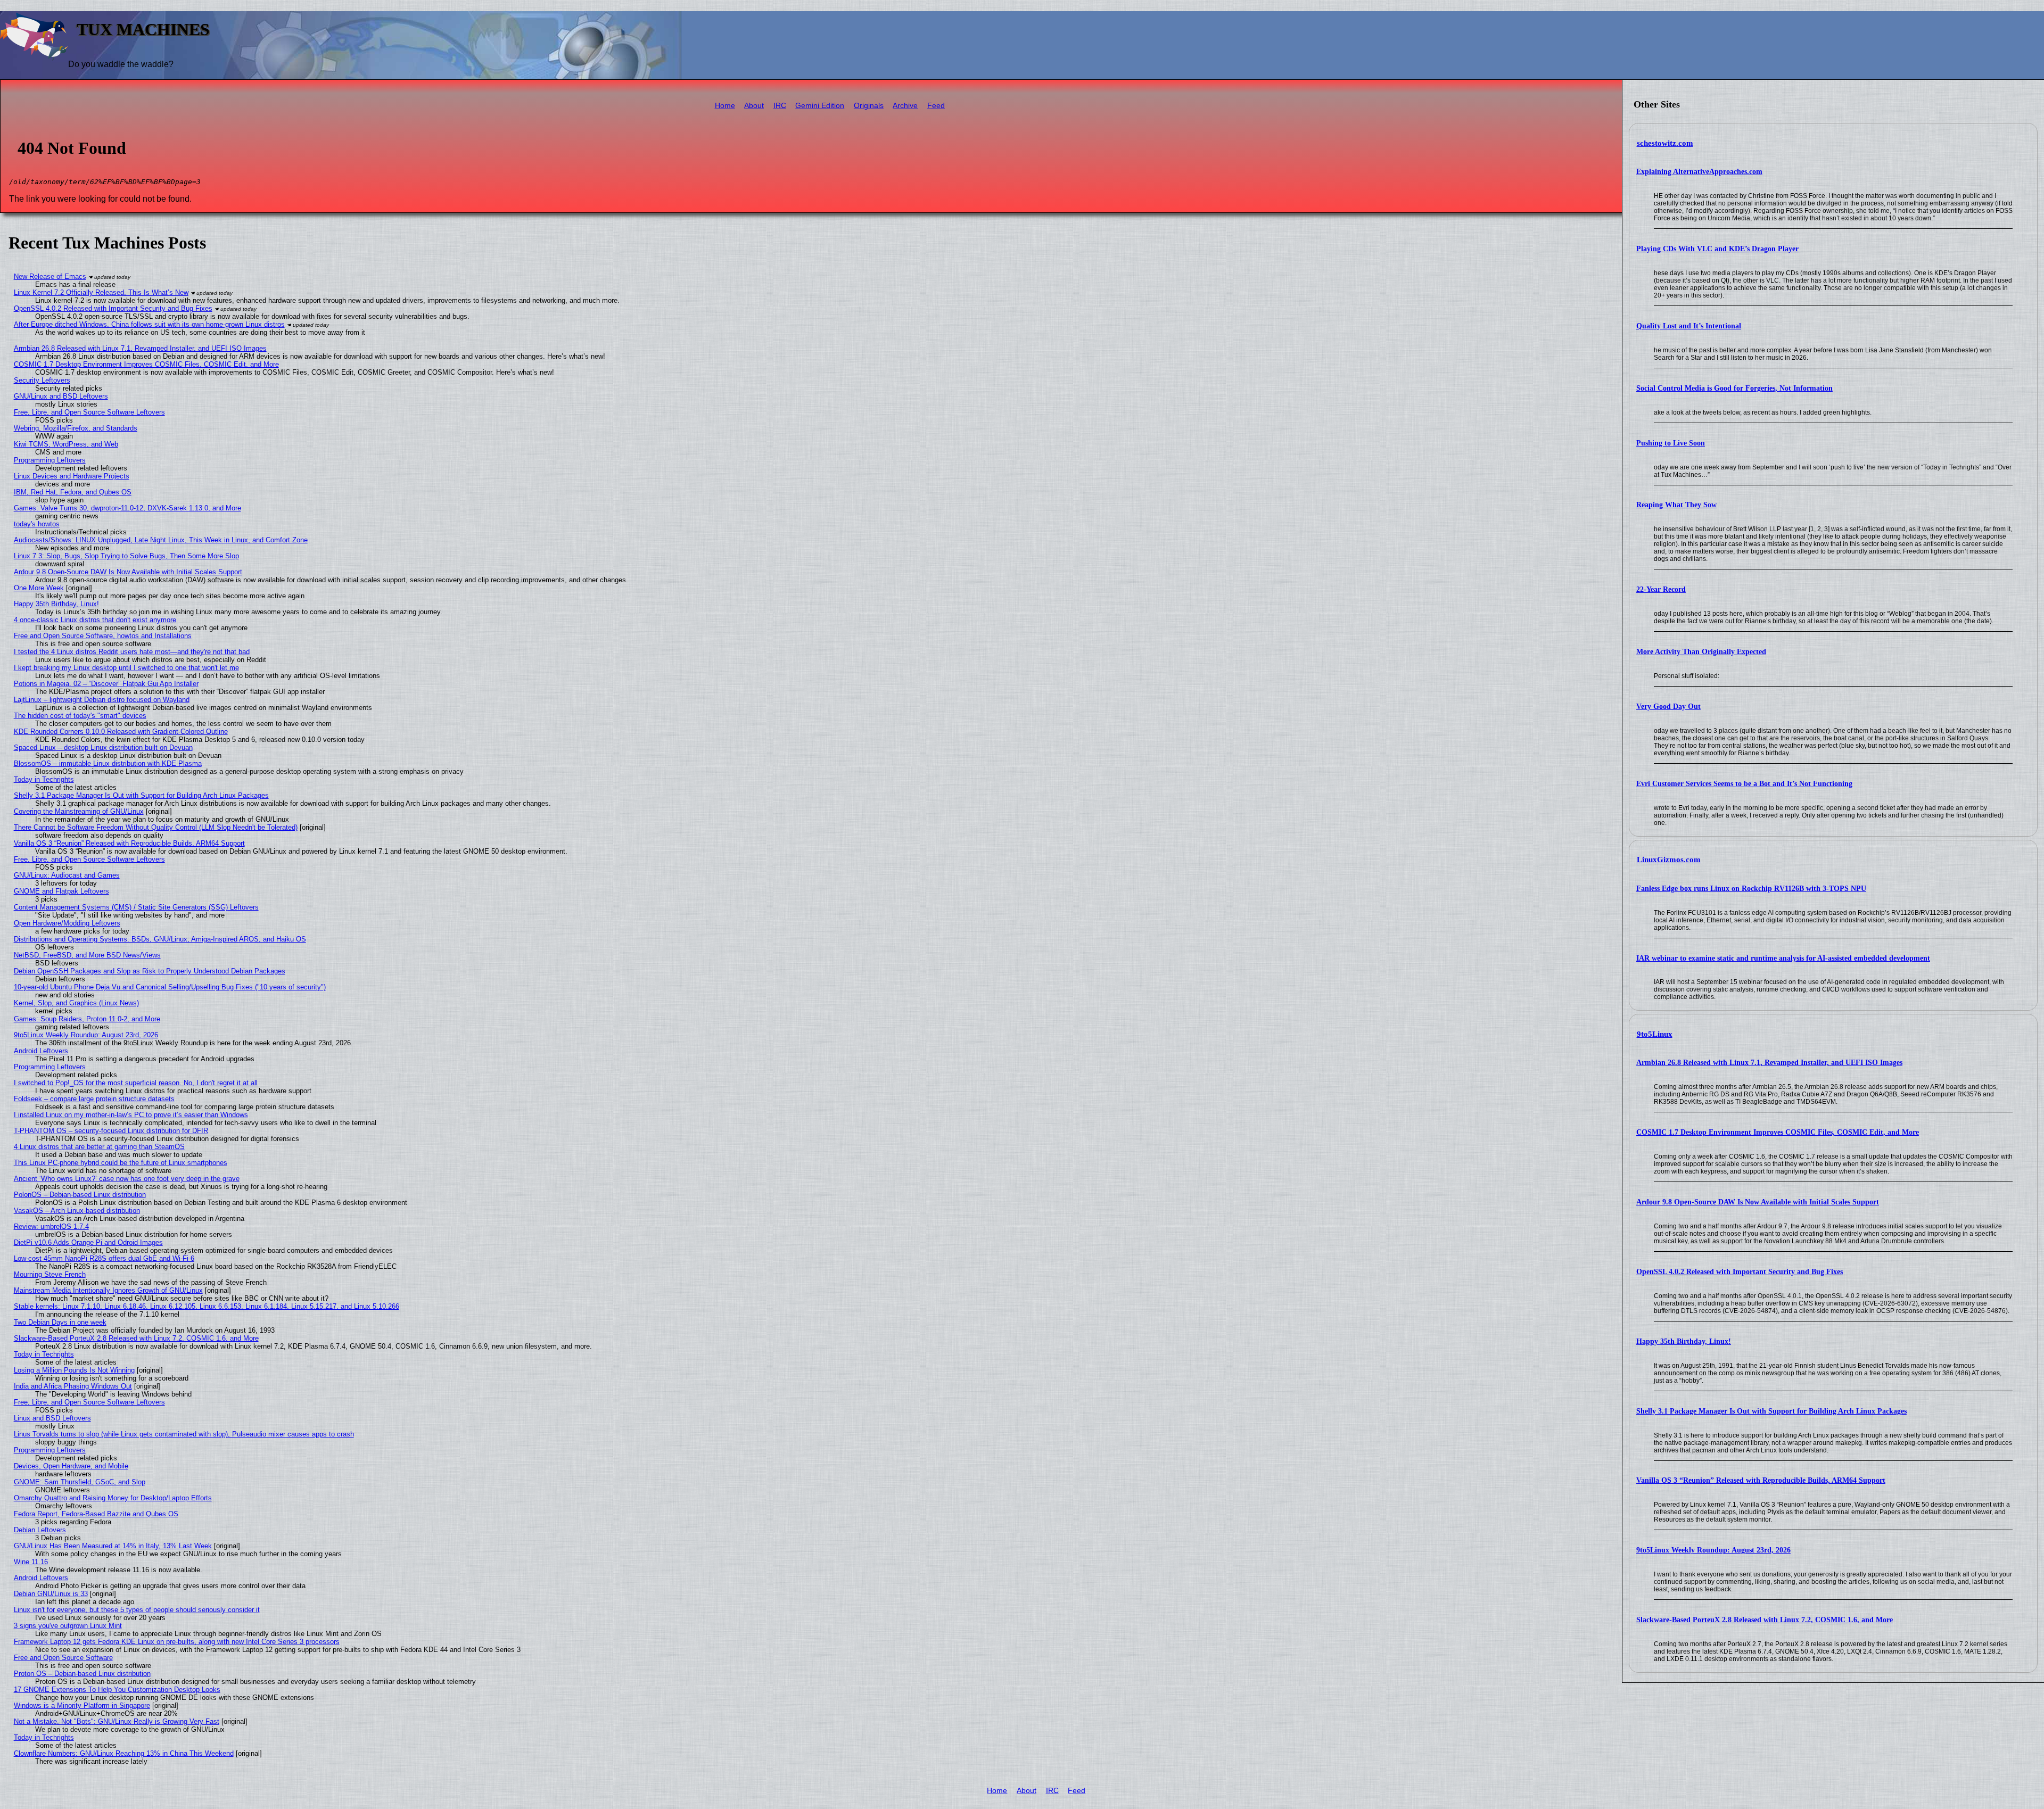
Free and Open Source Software (63, 1658)
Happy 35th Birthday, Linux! (1684, 1341)
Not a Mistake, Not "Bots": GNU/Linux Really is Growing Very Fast (117, 1721)
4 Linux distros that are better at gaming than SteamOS (99, 1147)
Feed (936, 106)
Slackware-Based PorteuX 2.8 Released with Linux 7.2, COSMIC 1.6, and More (1765, 1620)
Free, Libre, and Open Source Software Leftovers (89, 412)
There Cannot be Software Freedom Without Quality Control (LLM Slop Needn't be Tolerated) (156, 827)
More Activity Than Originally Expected (1701, 652)
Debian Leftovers (40, 1530)
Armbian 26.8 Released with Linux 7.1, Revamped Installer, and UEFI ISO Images (1769, 1063)
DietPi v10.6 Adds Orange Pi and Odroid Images (88, 1242)
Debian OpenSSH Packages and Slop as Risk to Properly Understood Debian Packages (150, 971)
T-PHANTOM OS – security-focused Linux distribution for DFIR (111, 1131)
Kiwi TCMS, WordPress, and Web (66, 444)
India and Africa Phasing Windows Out (73, 1386)
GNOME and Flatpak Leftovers (61, 891)
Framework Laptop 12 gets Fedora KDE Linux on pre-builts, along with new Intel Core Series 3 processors (177, 1642)
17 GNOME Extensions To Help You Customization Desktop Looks (117, 1690)
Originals (869, 106)
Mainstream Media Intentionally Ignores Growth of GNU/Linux (108, 1290)
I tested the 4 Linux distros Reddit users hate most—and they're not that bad (132, 652)
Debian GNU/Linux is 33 (51, 1594)
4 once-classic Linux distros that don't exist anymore (95, 620)
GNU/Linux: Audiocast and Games (67, 875)
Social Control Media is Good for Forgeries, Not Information (1734, 388)
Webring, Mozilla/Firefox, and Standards (76, 428)
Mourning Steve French (50, 1274)
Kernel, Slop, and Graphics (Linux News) (76, 1003)
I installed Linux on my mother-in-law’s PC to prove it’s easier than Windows (131, 1115)
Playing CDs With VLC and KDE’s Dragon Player (1717, 249)
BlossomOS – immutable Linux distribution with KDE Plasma (108, 763)
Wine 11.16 (31, 1562)
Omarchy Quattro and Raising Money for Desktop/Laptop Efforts (113, 1498)
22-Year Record (1661, 589)
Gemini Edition (820, 106)
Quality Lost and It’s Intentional (1689, 326)
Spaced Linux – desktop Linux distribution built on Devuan (103, 747)
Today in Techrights (44, 779)
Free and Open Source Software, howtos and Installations (103, 636)
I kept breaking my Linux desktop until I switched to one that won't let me (126, 668)
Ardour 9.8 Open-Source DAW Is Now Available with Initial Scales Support (1758, 1202)
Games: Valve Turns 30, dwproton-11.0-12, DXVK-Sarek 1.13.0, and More (127, 508)
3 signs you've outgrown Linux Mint (68, 1626)
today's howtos (37, 524)
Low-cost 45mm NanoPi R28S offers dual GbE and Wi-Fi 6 (104, 1258)
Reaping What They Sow (1676, 505)
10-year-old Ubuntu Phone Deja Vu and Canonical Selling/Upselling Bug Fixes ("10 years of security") (170, 987)
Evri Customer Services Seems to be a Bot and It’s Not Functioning (1744, 784)
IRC (780, 106)
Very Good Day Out (1668, 707)
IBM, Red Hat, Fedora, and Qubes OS (73, 492)
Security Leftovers (42, 380)
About (754, 106)
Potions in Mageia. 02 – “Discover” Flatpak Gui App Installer (106, 684)
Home (725, 106)
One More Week (39, 588)
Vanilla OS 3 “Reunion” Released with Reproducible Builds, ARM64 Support (1761, 1480)
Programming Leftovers (50, 460)
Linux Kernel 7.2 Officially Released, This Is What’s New (101, 292)
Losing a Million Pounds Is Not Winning (74, 1370)
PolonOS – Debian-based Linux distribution (80, 1195)
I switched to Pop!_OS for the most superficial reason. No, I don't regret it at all (136, 1083)
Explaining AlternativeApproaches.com (1699, 172)
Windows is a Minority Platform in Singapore (82, 1705)
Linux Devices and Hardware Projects (72, 476)
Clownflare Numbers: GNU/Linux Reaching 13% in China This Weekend (124, 1753)
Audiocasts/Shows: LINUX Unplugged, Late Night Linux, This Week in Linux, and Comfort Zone (161, 540)
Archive (905, 106)
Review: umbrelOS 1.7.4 (51, 1226)
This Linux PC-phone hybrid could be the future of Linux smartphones (121, 1163)
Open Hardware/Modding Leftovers (67, 923)
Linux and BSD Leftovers (52, 1418)
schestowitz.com (1665, 143)
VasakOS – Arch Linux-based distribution (77, 1211)
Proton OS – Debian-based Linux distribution (82, 1674)
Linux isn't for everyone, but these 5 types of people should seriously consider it (137, 1610)
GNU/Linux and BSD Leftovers (61, 396)
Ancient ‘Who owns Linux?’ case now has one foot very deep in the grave (127, 1179)
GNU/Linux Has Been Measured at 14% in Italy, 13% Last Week (113, 1546)
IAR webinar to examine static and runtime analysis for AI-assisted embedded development (1783, 958)
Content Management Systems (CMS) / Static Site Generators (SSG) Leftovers (136, 907)
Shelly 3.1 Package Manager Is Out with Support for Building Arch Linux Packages (1771, 1411)
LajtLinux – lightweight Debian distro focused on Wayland (102, 700)
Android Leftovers (41, 1051)
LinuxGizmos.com (1669, 860)
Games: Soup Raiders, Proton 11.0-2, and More (87, 1019)
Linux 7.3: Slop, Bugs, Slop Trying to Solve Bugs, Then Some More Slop (126, 556)
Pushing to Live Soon (1671, 443)
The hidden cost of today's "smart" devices (80, 716)
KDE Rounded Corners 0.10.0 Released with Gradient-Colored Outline (121, 732)
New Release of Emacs (50, 276)
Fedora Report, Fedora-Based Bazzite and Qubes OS (96, 1514)
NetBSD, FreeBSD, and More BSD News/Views (87, 955)
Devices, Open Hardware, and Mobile (71, 1466)
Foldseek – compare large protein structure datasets (94, 1099)
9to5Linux (1655, 1034)
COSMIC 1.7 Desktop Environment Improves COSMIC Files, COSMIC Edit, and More (1778, 1132)
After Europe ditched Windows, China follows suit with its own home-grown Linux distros (149, 324)
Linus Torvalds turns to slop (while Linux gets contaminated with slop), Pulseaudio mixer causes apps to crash (184, 1434)
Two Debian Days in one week (60, 1322)
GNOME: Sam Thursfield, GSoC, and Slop (80, 1482)
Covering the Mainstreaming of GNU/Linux (79, 811)
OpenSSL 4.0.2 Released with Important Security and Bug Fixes (1740, 1272)
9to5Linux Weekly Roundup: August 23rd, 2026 (1713, 1550)
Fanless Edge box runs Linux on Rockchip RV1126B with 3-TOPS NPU (1751, 889)
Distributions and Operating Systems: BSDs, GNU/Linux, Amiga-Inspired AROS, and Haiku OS (160, 939)
